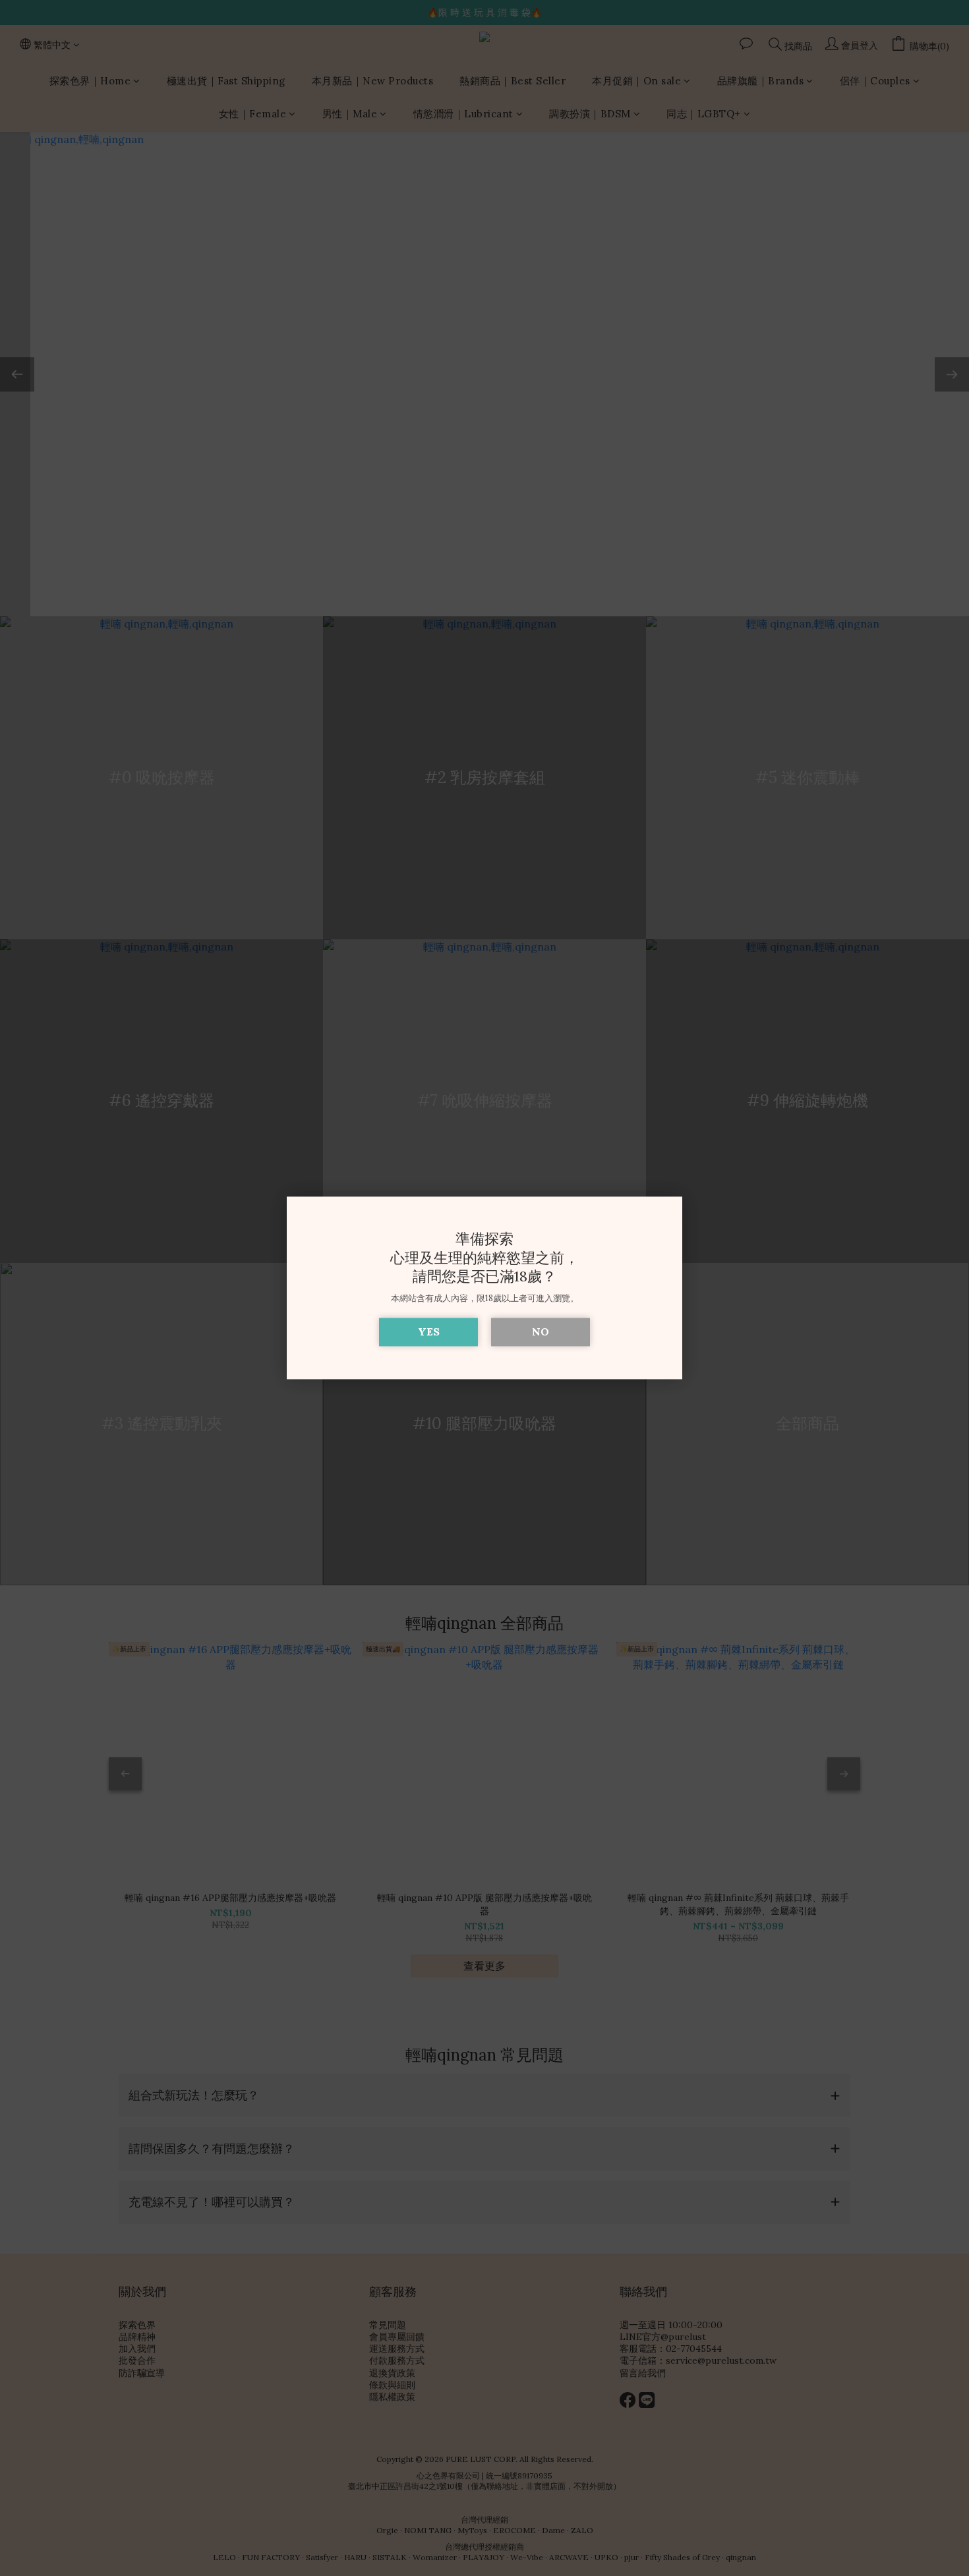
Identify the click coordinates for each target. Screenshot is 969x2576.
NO (541, 1332)
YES (429, 1332)
